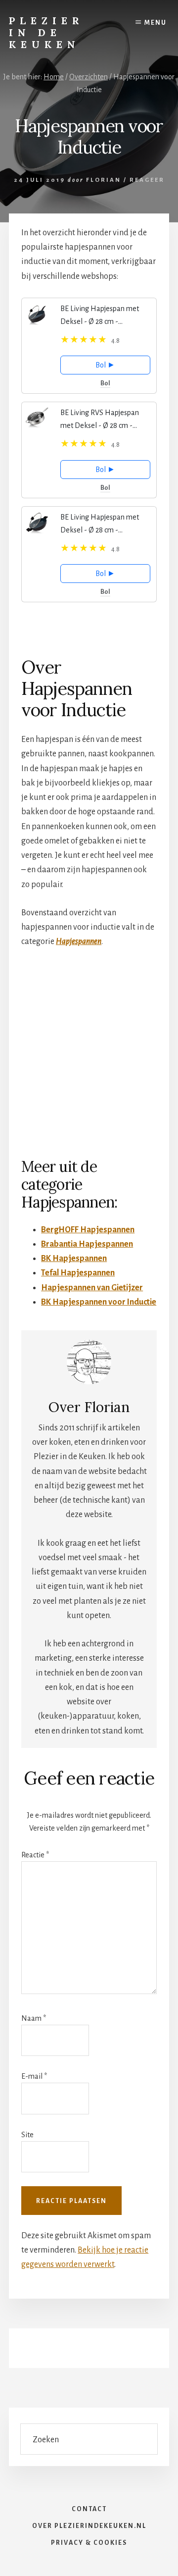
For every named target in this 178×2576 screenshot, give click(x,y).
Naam (34, 2018)
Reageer (147, 180)
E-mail (34, 2076)
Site (27, 2135)
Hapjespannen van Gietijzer (92, 1288)
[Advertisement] (89, 1052)
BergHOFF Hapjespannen (88, 1230)
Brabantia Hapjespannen (87, 1244)
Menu (156, 23)
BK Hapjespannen (74, 1259)
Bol (105, 383)
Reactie (35, 1855)
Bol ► (105, 365)
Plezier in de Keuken (46, 32)
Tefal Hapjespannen (78, 1273)
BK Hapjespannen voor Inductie (99, 1302)
